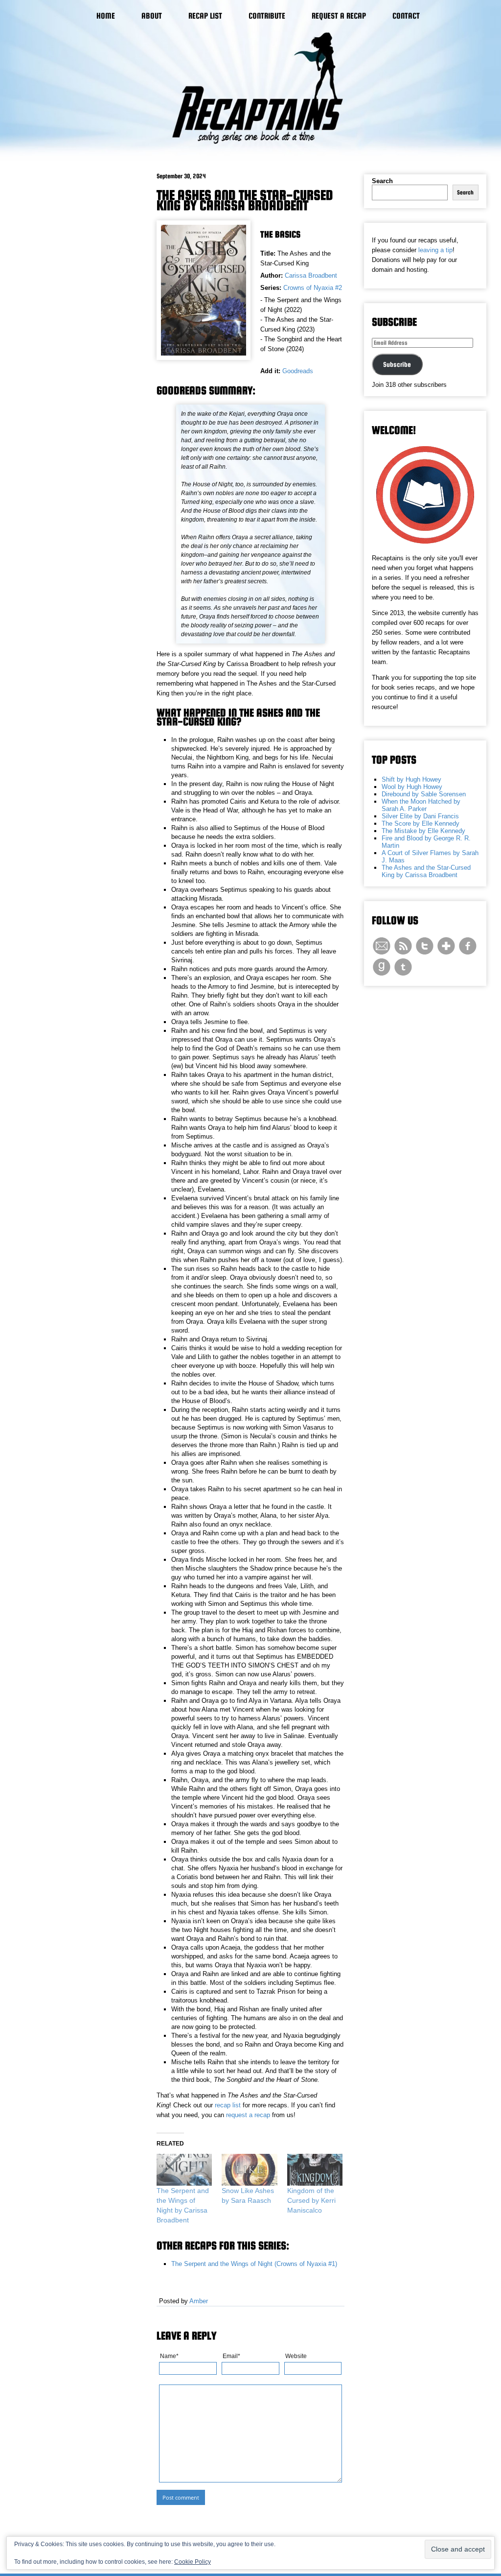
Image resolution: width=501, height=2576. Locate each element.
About (152, 16)
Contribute (267, 16)
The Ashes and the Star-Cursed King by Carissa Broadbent (245, 200)
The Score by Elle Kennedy (421, 823)
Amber (199, 2301)
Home (106, 16)
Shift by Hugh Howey (411, 779)
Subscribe (397, 364)
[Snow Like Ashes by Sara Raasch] (249, 2170)
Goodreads (298, 371)
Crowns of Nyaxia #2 (313, 288)
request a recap (248, 2115)
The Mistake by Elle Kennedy (423, 831)
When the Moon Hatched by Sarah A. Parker (421, 805)
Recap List (205, 16)
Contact (406, 16)
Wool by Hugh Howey (412, 787)
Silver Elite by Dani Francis (420, 816)
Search (382, 181)
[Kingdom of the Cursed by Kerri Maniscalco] (315, 2170)
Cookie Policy (193, 2562)
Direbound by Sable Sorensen (424, 794)
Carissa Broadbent (311, 275)
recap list (228, 2105)
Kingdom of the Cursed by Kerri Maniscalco (311, 2200)
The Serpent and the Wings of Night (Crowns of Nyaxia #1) (254, 2264)
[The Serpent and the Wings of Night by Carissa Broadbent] (184, 2170)
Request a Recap (339, 16)
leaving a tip (435, 250)
